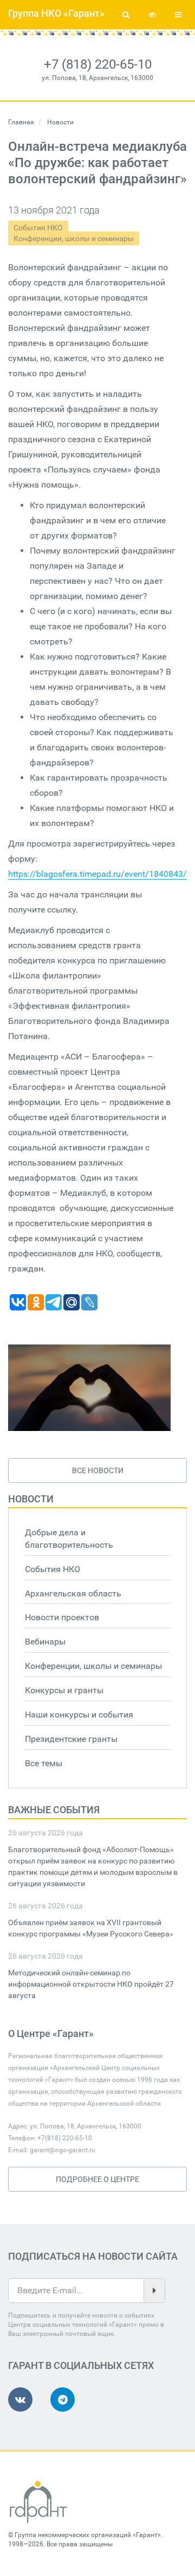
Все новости (98, 1470)
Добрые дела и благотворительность (69, 1539)
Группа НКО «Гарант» (56, 13)
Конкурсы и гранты (64, 1690)
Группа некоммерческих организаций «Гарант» (88, 2535)
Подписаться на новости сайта (93, 2256)
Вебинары (45, 1642)
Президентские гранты (71, 1739)
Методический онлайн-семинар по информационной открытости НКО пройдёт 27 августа (91, 1984)
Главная (21, 122)
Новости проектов (62, 1617)
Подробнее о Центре (97, 2179)
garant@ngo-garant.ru (63, 2150)
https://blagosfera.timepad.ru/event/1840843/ (97, 874)
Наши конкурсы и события (79, 1715)
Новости (31, 1499)
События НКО (38, 228)
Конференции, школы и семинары (74, 238)
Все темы (44, 1763)
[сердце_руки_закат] (89, 1388)
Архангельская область (73, 1593)
